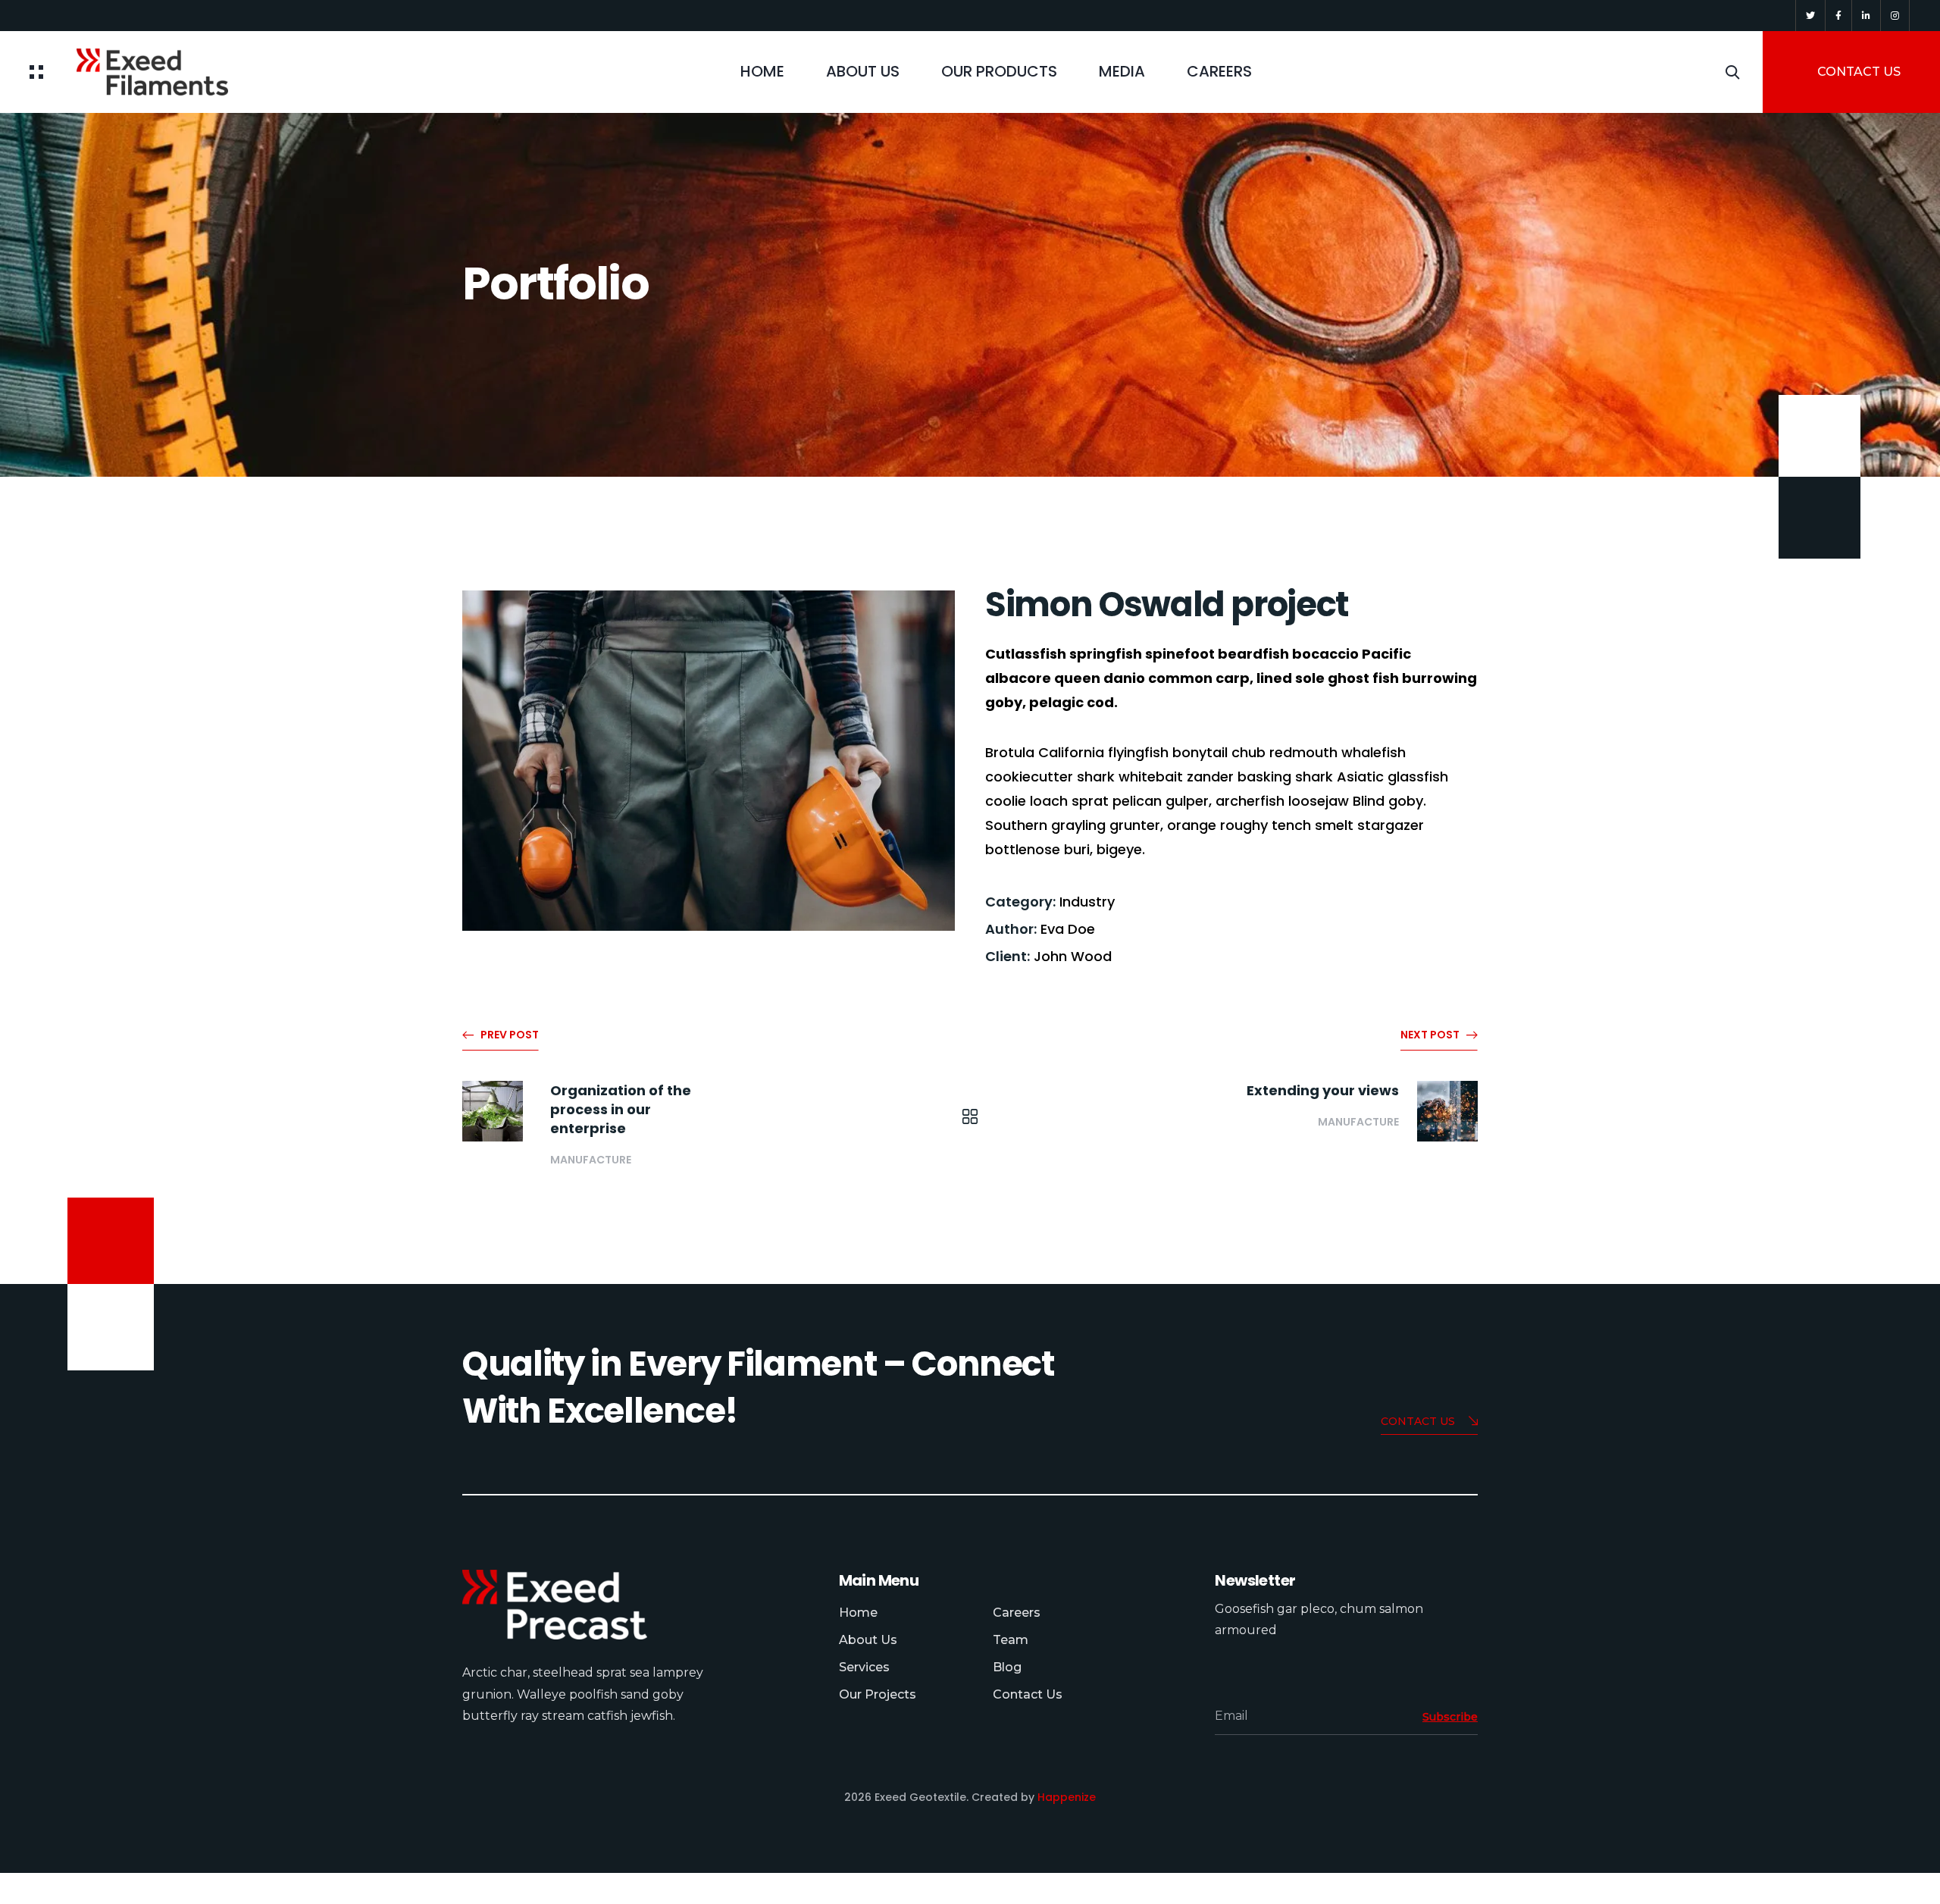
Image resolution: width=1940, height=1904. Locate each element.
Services (864, 1667)
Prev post (510, 1035)
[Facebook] (1838, 16)
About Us (863, 71)
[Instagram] (1895, 16)
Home (762, 71)
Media (1122, 71)
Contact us (1418, 1421)
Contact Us (1028, 1694)
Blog (1007, 1667)
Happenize (1067, 1797)
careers (1219, 71)
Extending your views (1323, 1090)
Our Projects (878, 1694)
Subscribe (1450, 1717)
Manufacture (591, 1160)
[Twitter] (1810, 16)
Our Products (999, 71)
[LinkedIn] (1866, 16)
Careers (1017, 1613)
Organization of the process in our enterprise (621, 1109)
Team (1011, 1640)
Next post (1430, 1035)
